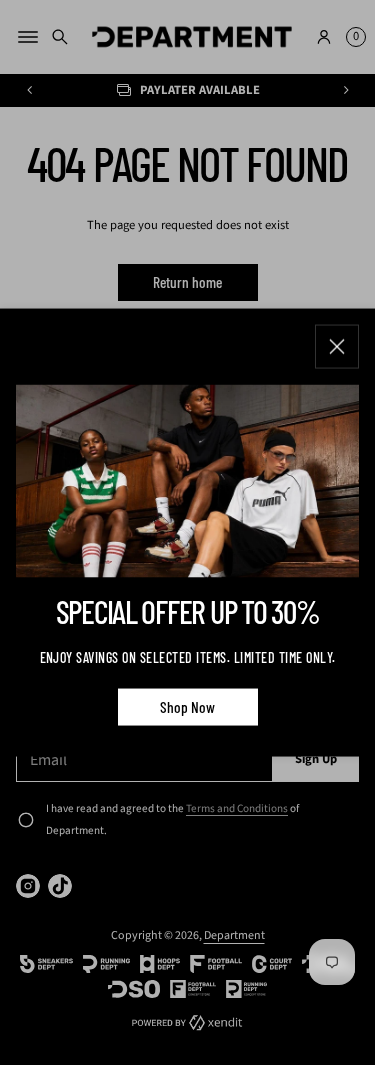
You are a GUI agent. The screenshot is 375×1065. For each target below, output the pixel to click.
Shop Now (187, 706)
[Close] (337, 346)
